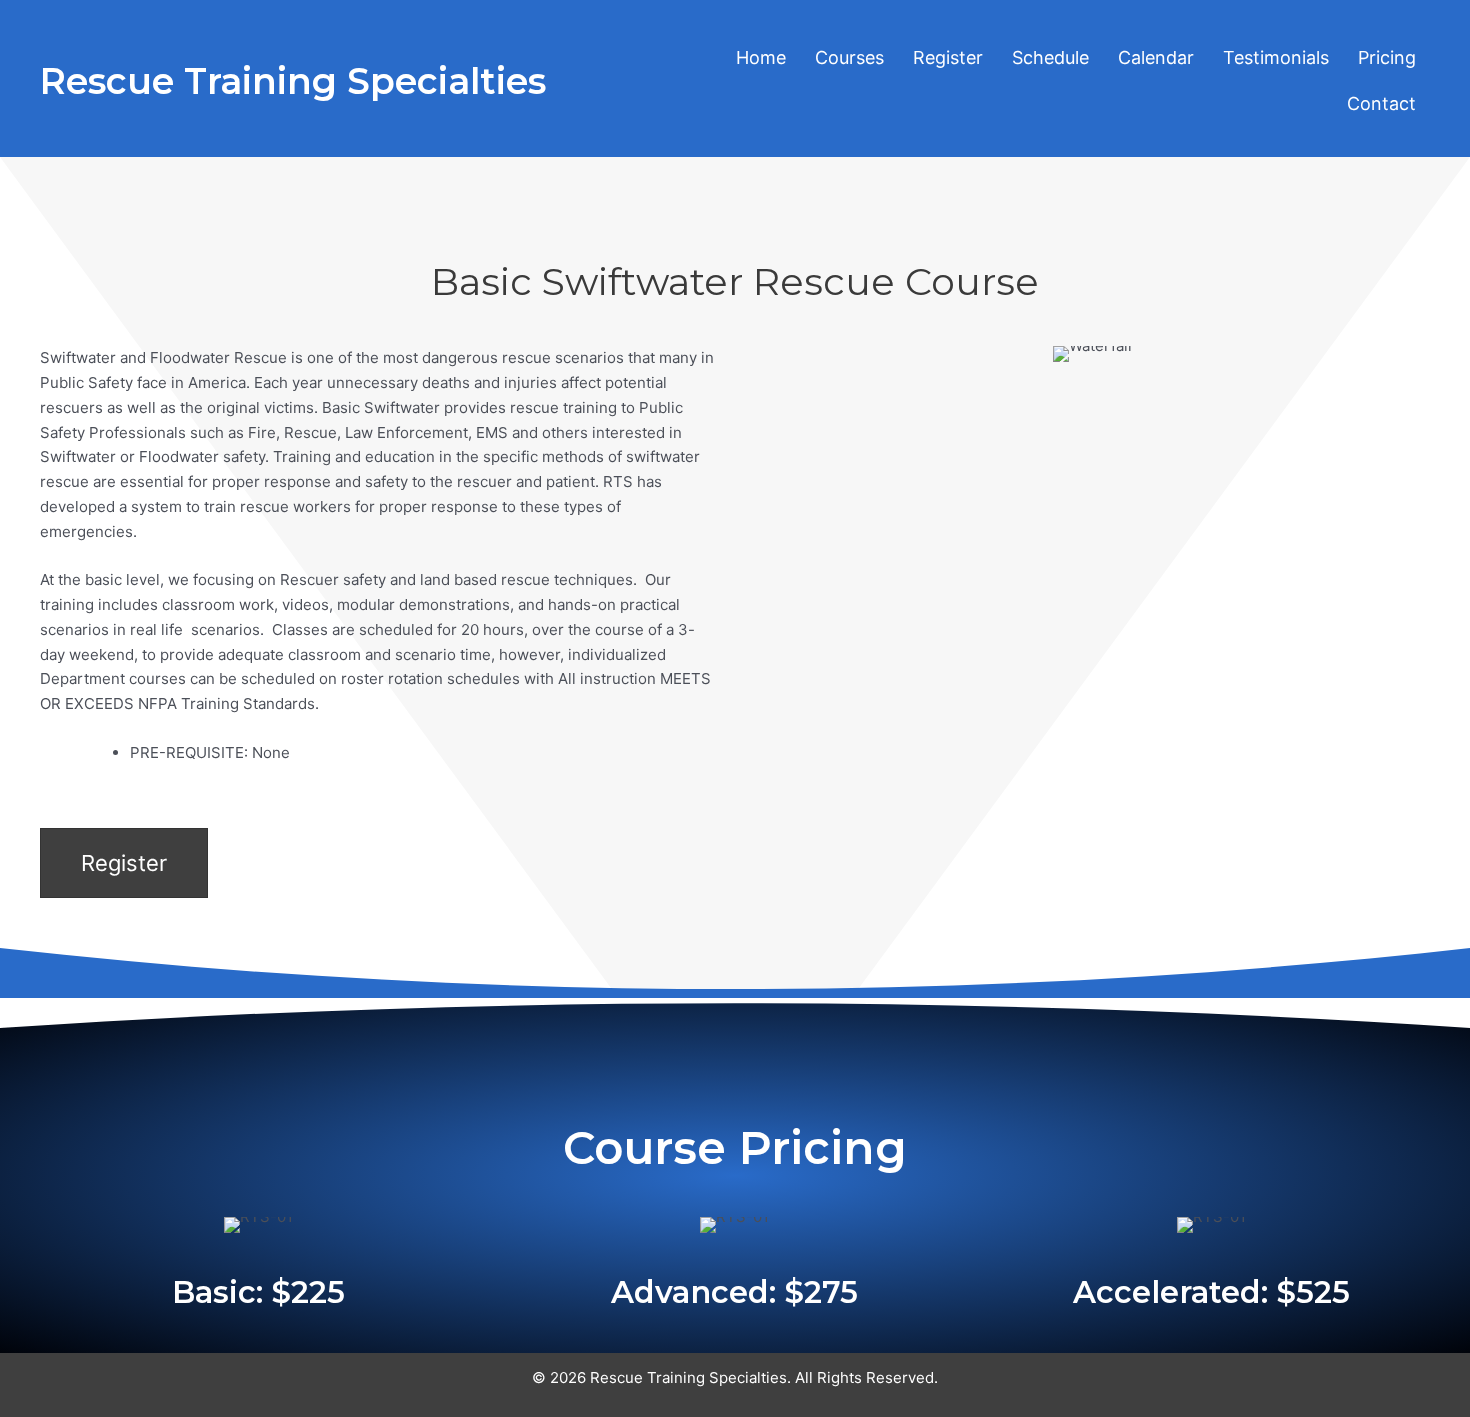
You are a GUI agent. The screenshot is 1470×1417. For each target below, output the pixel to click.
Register (948, 57)
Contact (1381, 103)
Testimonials (1276, 57)
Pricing (1387, 57)
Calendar (1156, 57)
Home (761, 57)
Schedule (1050, 57)
